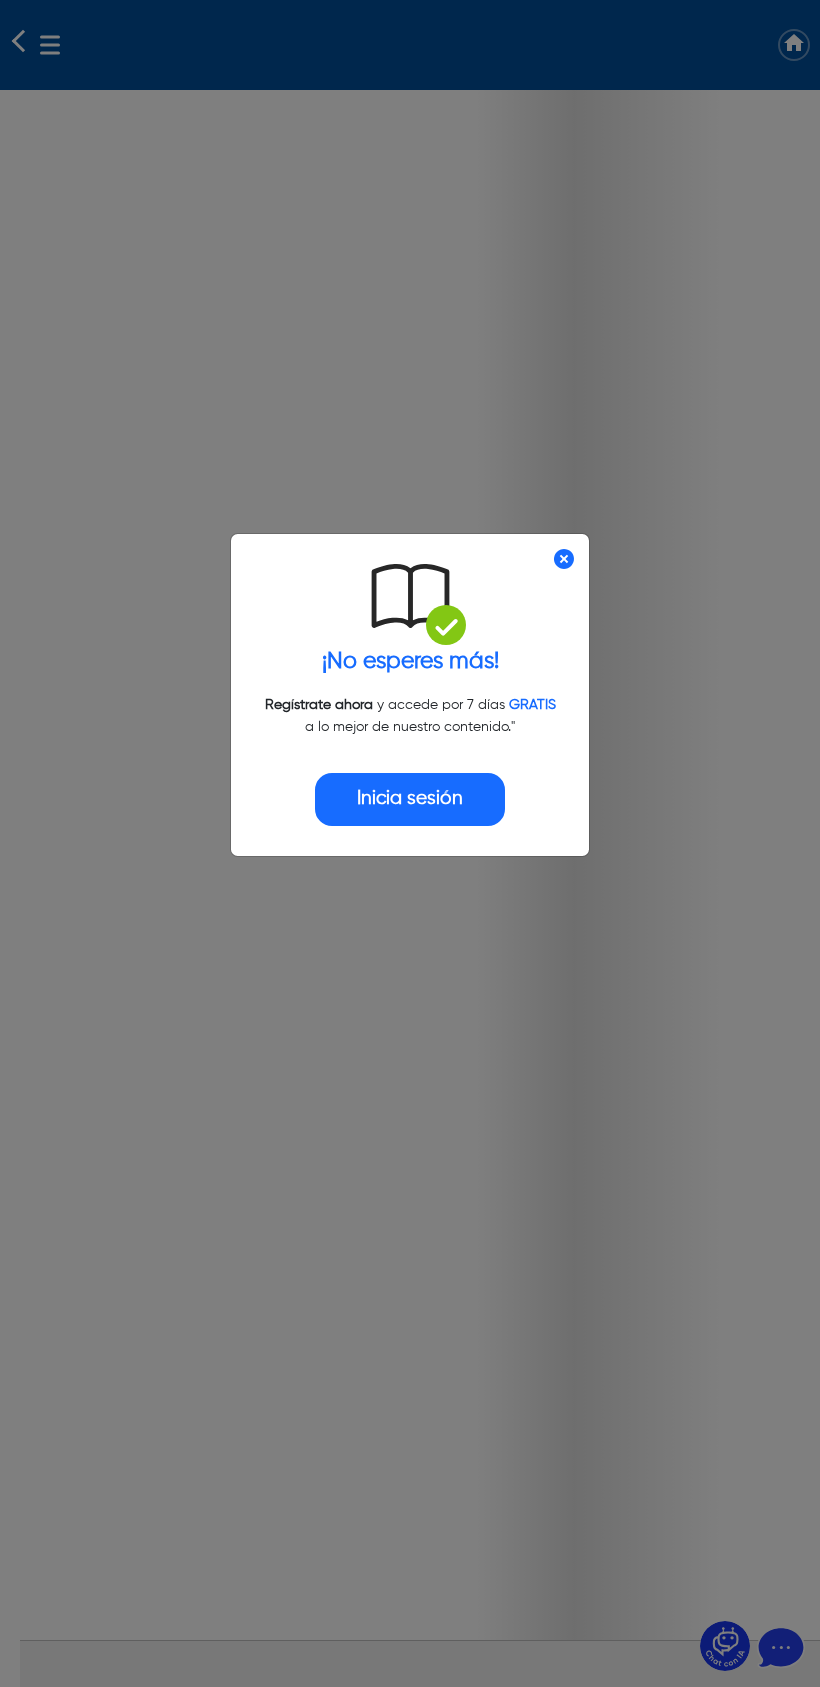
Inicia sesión (410, 798)
